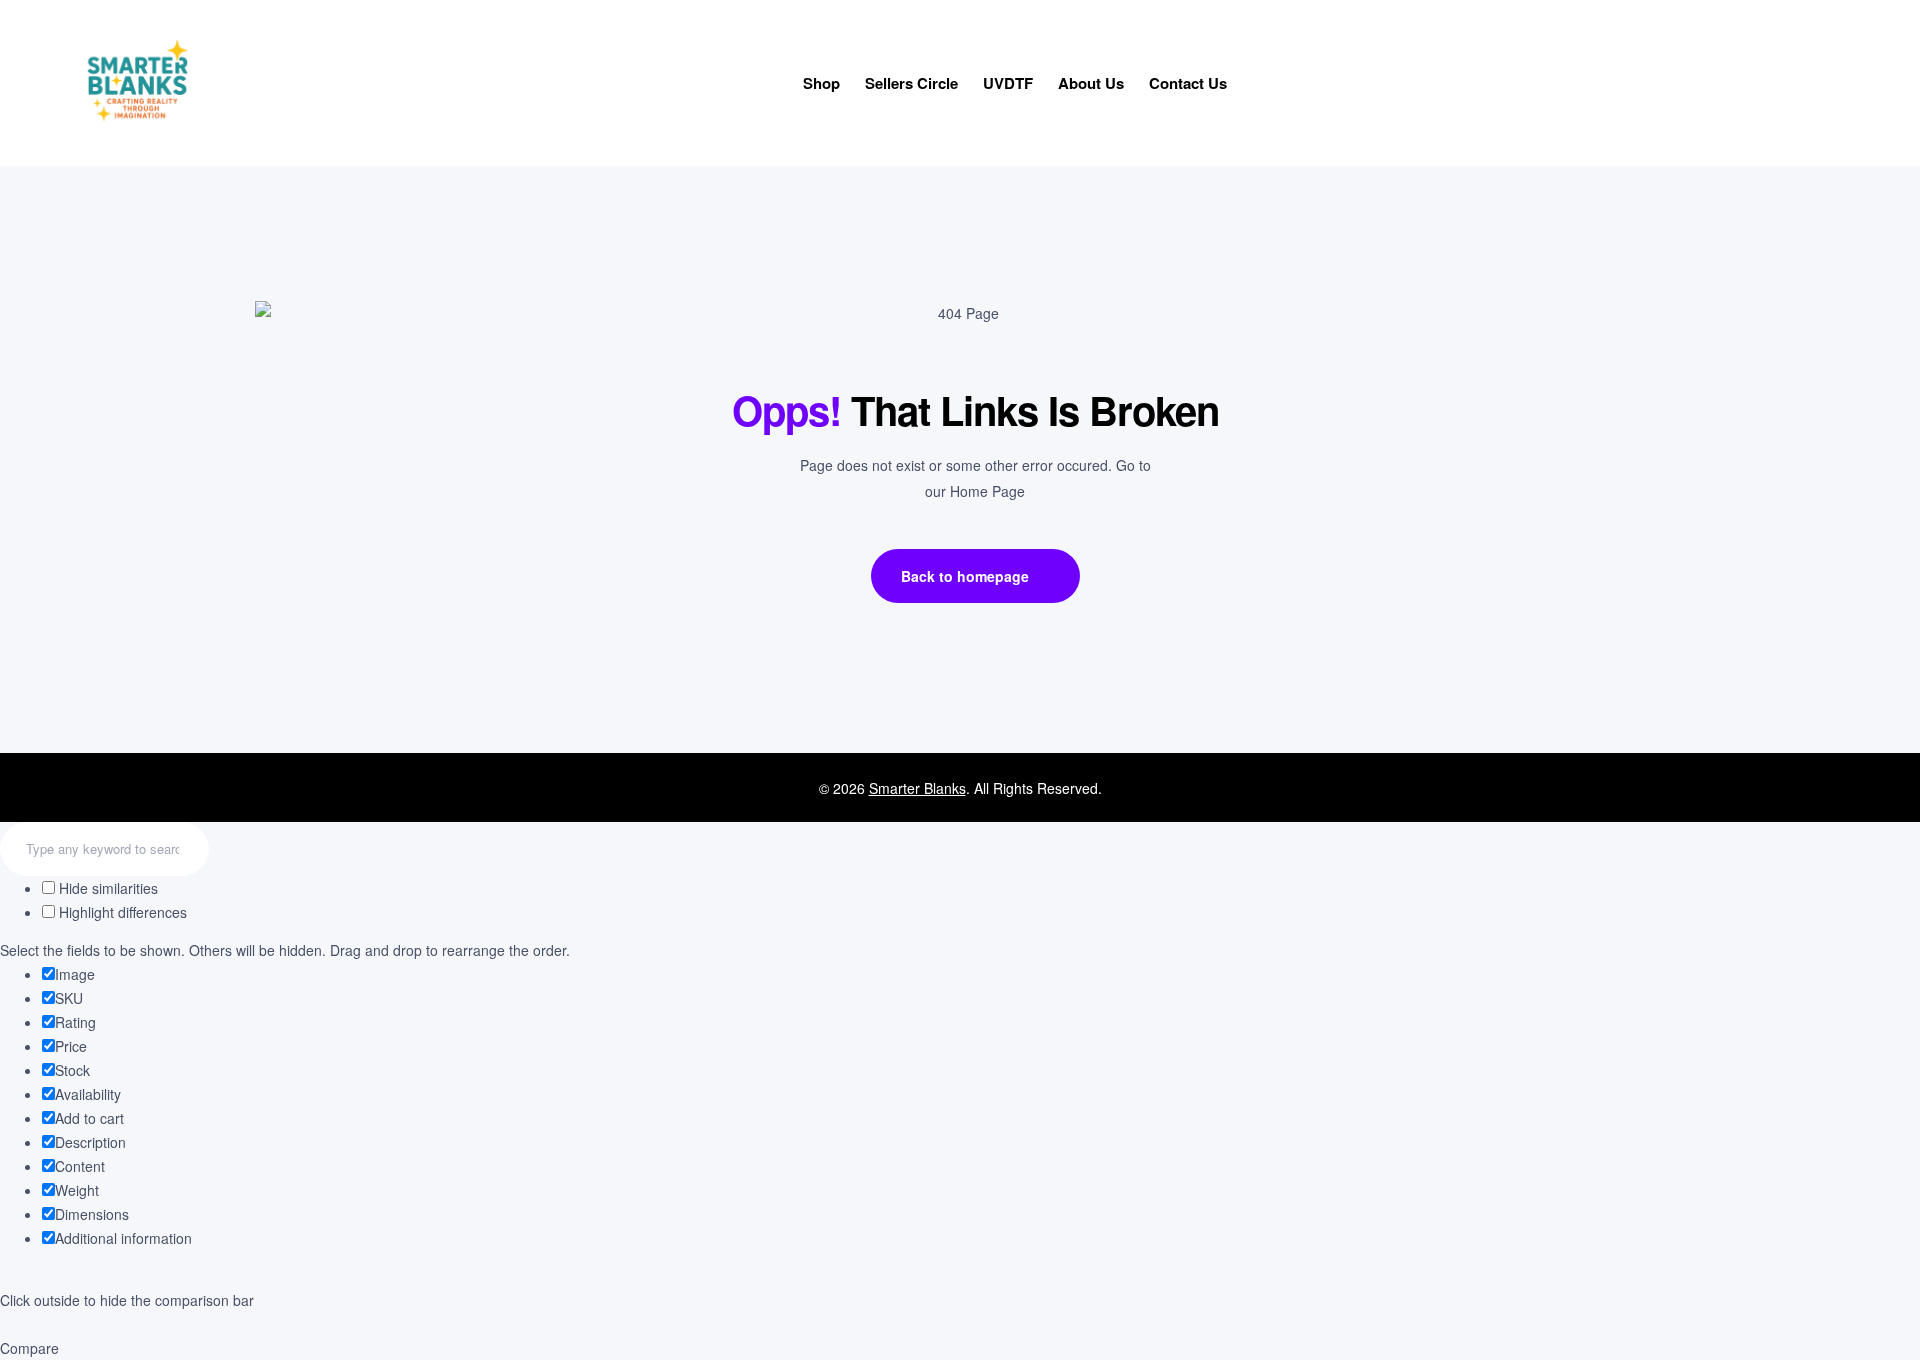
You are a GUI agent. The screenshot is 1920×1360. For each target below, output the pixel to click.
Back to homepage (965, 576)
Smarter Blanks (917, 788)
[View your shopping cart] (1837, 85)
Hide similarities (106, 888)
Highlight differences (121, 912)
